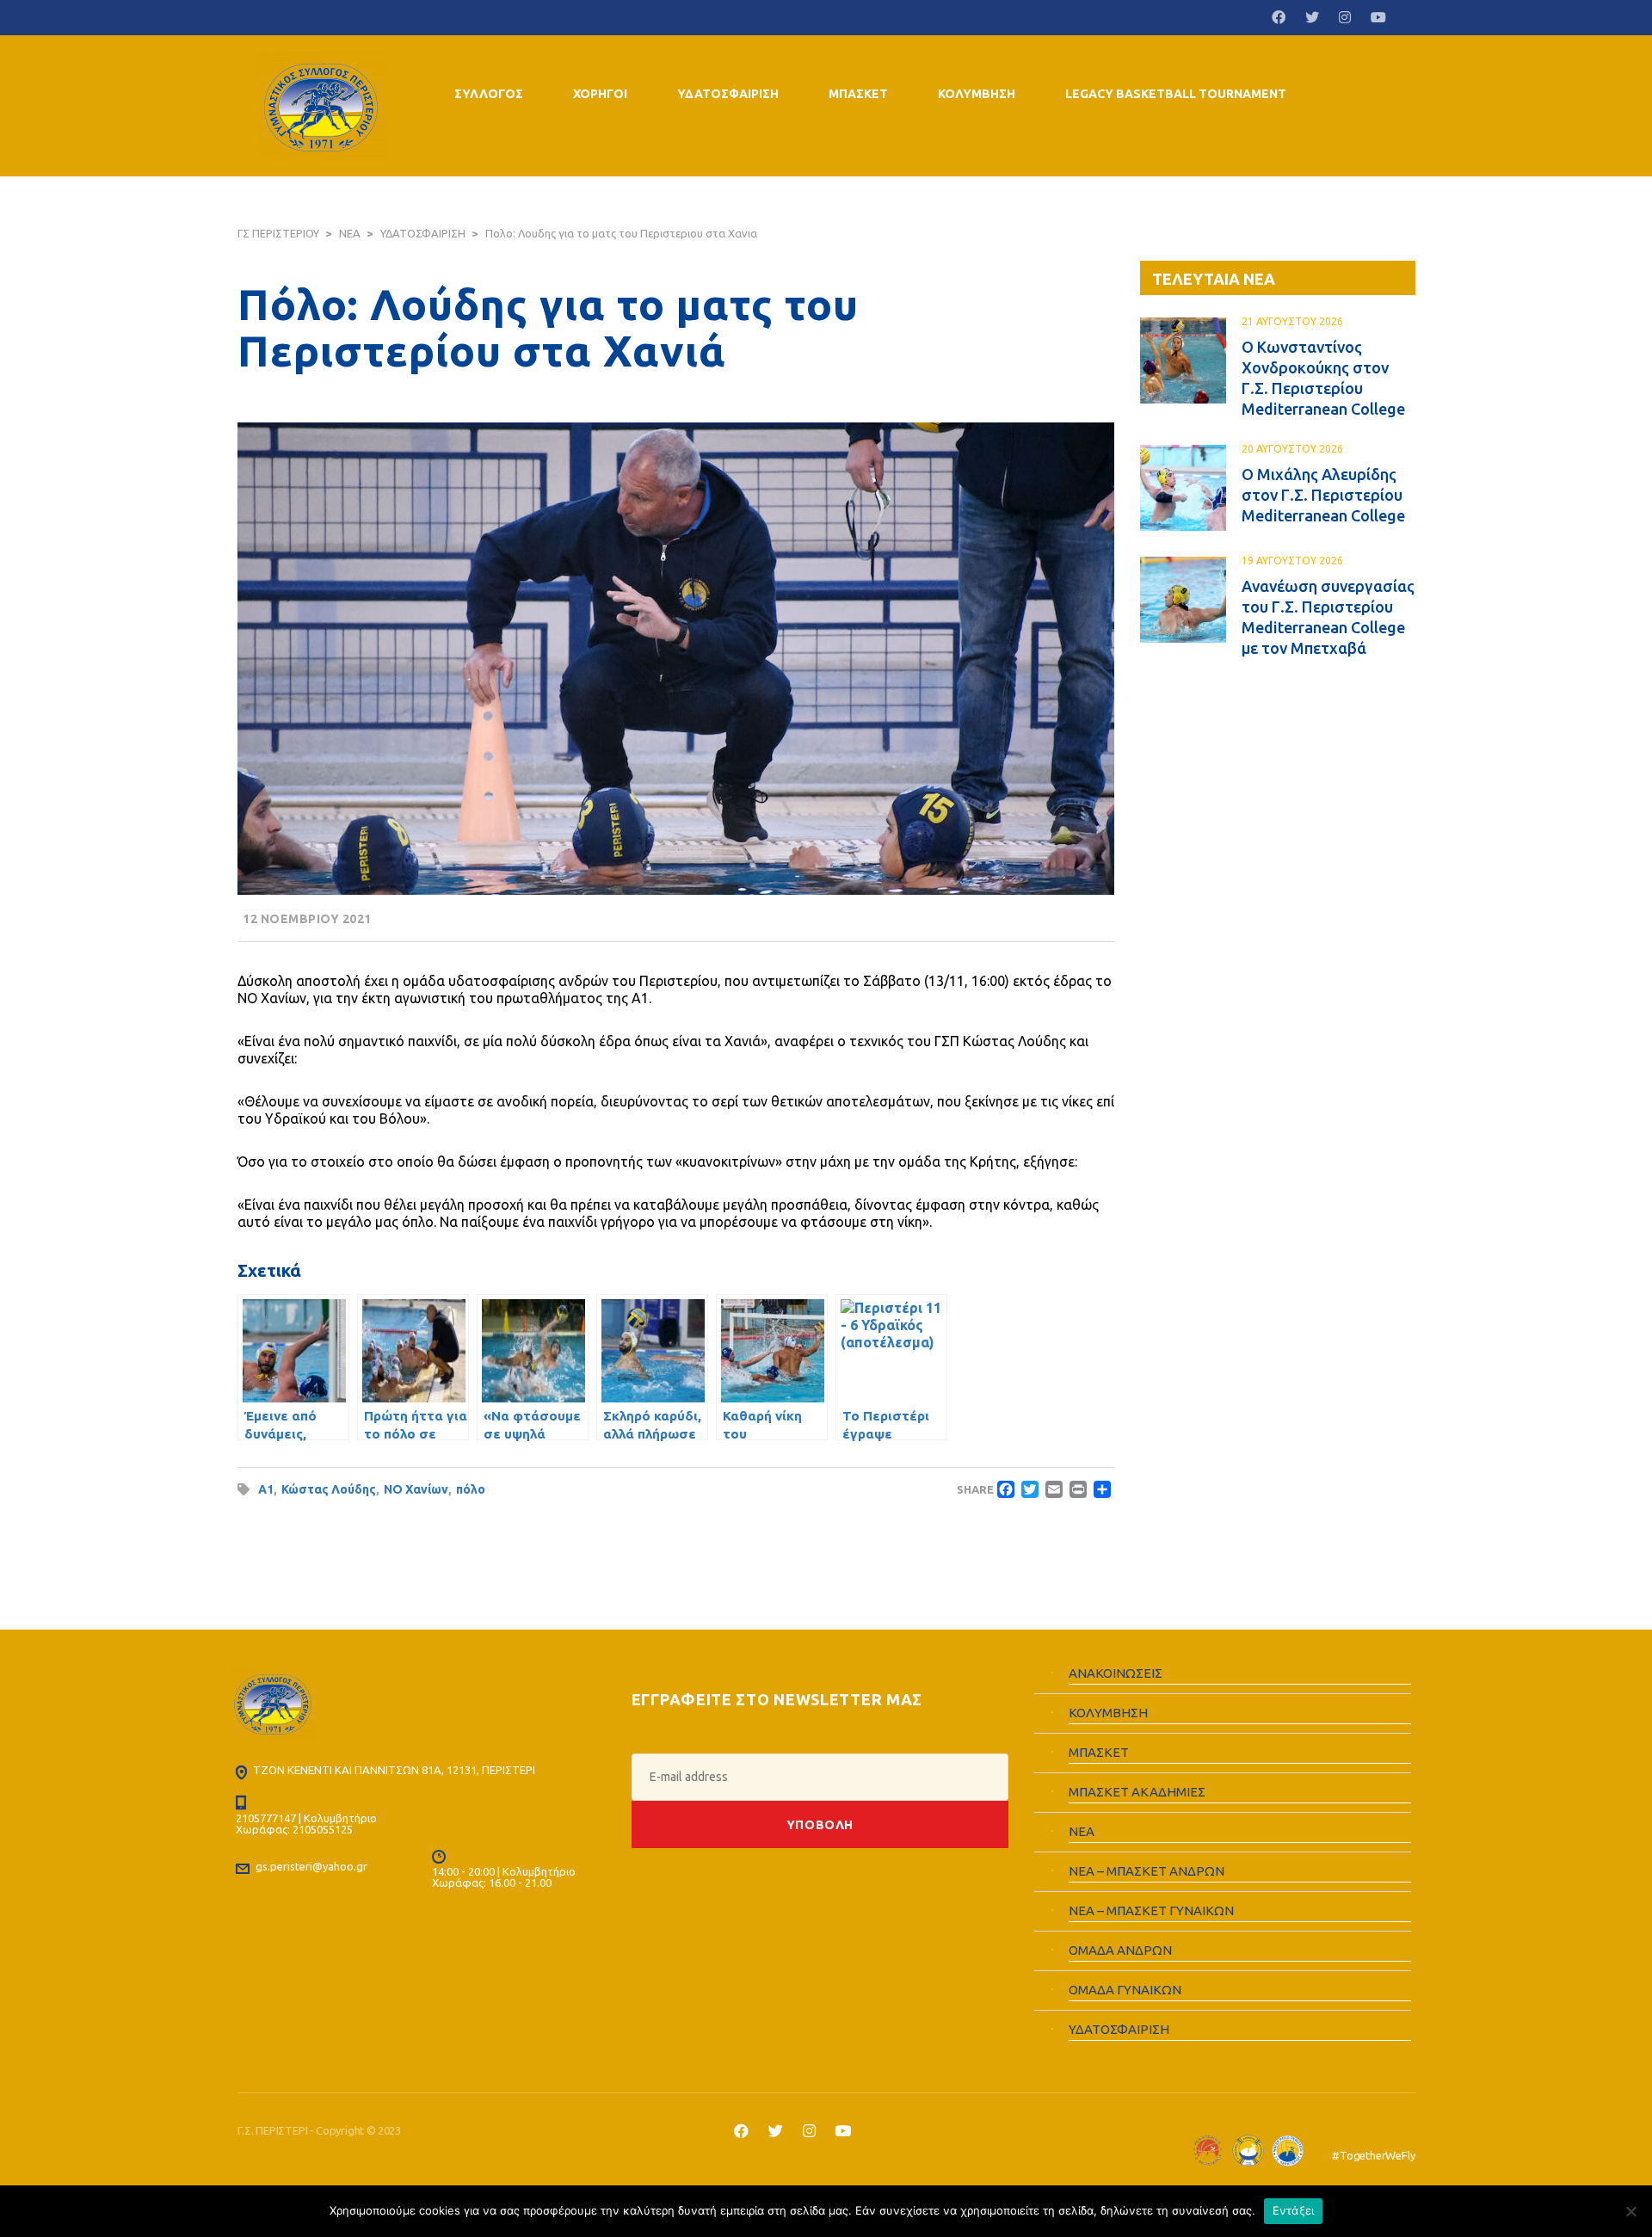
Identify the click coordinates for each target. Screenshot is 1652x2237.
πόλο (471, 1489)
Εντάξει (1294, 2210)
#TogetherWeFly (1373, 2155)
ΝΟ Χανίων (416, 1489)
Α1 (266, 1489)
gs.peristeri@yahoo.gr (311, 1866)
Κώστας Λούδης (329, 1489)
